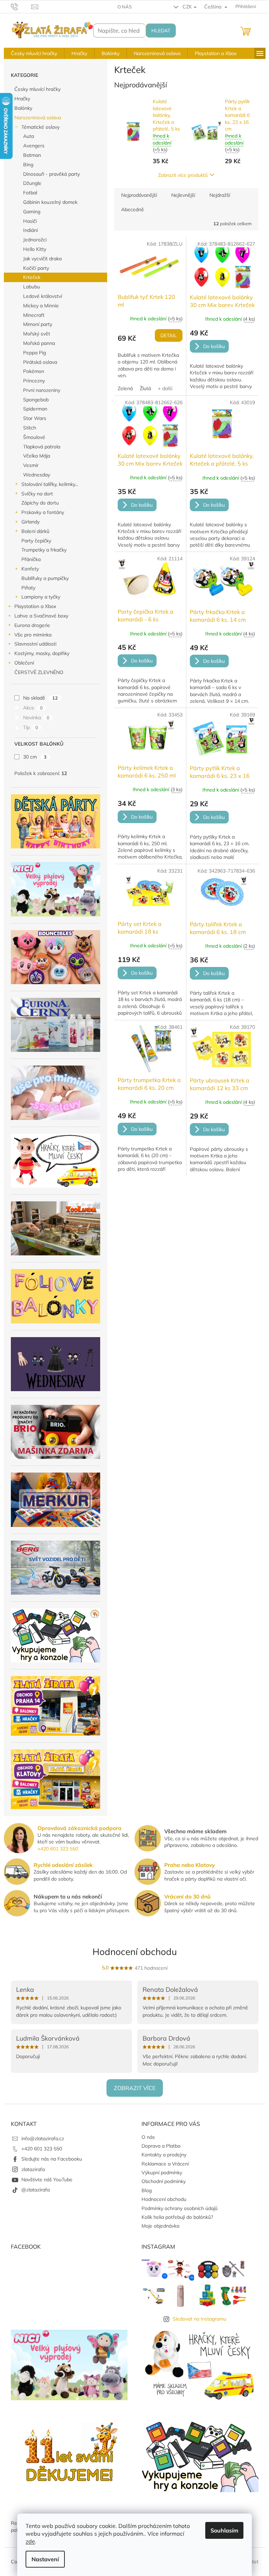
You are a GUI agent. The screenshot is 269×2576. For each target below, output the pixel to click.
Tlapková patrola (42, 447)
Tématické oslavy (40, 127)
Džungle (32, 183)
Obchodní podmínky (164, 2181)
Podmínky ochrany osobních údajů (180, 2208)
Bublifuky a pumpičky (45, 578)
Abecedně (133, 209)
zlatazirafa (33, 2169)
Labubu (32, 287)
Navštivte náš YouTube (47, 2180)
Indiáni (30, 230)
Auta (29, 136)
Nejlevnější (183, 195)
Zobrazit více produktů (183, 175)
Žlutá (145, 388)
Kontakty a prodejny (164, 2155)
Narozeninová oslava (38, 118)
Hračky (22, 99)
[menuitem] (34, 53)
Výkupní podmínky (162, 2173)
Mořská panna (39, 343)
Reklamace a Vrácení (165, 2164)
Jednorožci (35, 240)
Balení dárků (35, 531)
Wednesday (37, 475)
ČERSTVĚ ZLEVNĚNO (39, 672)
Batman (32, 155)
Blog (147, 2190)
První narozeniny (42, 390)
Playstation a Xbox (35, 606)
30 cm (35, 757)
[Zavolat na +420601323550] (21, 6)
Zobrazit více (135, 2088)
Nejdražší (220, 195)
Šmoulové (34, 437)
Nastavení (45, 2559)
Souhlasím (224, 2530)
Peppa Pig (35, 353)
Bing (28, 165)
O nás (125, 7)
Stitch (30, 428)
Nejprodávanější (139, 195)
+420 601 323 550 (58, 1849)
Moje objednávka (160, 2226)
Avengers (34, 146)
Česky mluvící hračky (37, 89)
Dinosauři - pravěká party (51, 174)
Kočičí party (36, 268)
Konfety (30, 569)
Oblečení (24, 663)
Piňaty (28, 588)
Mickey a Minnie (41, 306)
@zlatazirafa (36, 2190)
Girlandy (30, 522)
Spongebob (36, 400)
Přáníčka (31, 559)
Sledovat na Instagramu (199, 2319)
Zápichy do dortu (40, 503)
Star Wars (35, 418)
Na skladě (40, 698)
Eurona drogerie (32, 625)
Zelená (125, 388)
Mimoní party (38, 324)
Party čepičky (36, 541)
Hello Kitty (35, 249)
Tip (31, 727)
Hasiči (30, 221)
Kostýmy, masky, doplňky (42, 653)
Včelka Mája (37, 456)
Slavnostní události (35, 644)
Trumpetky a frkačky (44, 550)
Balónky (23, 108)
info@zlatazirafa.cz (43, 2138)
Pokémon (34, 371)
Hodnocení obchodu (135, 1952)
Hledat (161, 31)
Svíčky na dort (37, 494)
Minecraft (34, 315)
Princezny (34, 381)
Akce (33, 708)
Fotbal (30, 193)
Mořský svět (37, 334)
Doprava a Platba (161, 2146)
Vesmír (31, 465)
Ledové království (43, 296)
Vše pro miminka (33, 635)
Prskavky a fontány (43, 512)
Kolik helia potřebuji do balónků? (177, 2217)
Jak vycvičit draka (42, 259)
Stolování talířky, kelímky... (50, 484)
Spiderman (35, 409)
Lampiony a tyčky (41, 597)
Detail (169, 335)
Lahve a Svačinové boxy (41, 616)
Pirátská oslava (40, 362)
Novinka (36, 718)
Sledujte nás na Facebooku (52, 2159)
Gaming (32, 212)
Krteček (32, 277)
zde (30, 2541)
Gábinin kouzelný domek (50, 202)
